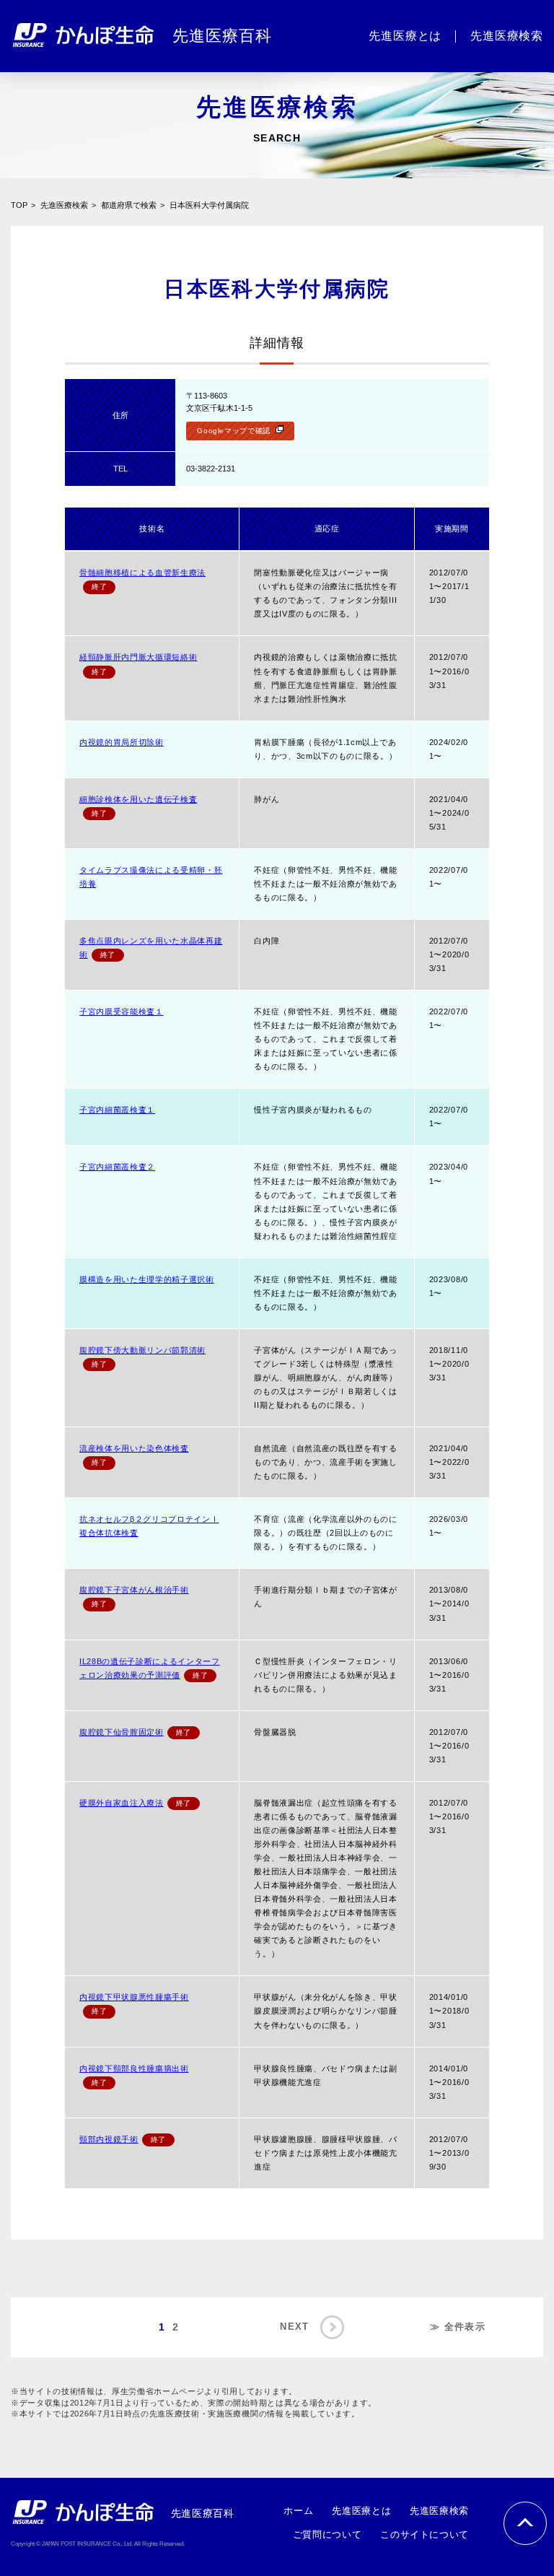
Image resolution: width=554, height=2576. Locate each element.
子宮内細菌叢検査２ (117, 1167)
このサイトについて (425, 2534)
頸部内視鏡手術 (109, 2139)
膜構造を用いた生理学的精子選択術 (147, 1279)
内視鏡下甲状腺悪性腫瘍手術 (134, 1997)
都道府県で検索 (129, 205)
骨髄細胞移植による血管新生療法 (142, 573)
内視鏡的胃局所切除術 (122, 742)
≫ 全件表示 (458, 2327)
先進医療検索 (64, 205)
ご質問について (327, 2534)
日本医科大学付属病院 (209, 205)
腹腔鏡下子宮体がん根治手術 (134, 1590)
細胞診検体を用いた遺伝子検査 (138, 799)
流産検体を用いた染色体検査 (134, 1448)
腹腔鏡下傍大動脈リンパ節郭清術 (142, 1350)
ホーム (298, 2511)
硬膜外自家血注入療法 (122, 1803)
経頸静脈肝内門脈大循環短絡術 (138, 657)
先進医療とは (361, 2511)
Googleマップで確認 (234, 431)
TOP (19, 205)
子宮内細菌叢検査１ (117, 1110)
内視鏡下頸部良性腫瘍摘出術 (134, 2068)
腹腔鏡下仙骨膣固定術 (122, 1732)
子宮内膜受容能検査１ (122, 1011)
